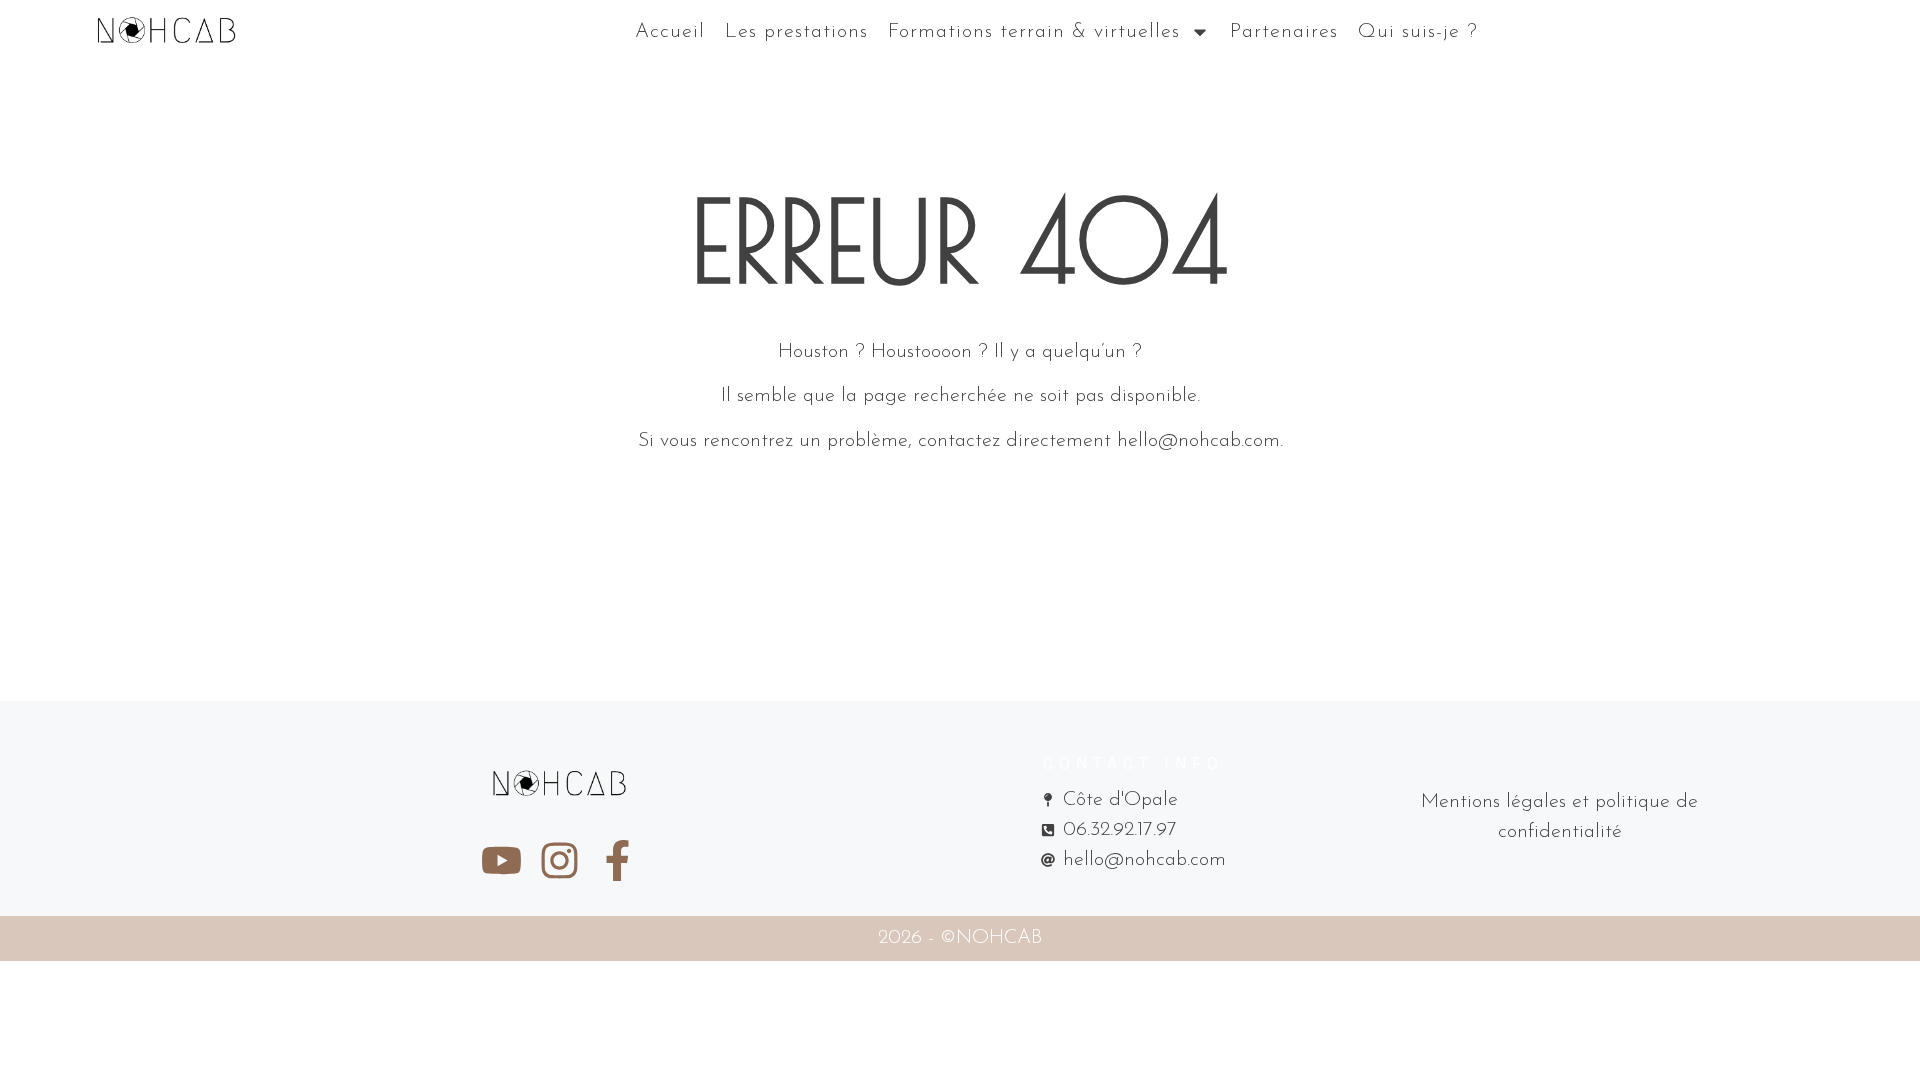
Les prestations (796, 32)
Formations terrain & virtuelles (1034, 32)
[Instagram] (559, 860)
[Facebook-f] (617, 860)
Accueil (670, 32)
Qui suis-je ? (1418, 32)
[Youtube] (501, 860)
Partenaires (1284, 32)
